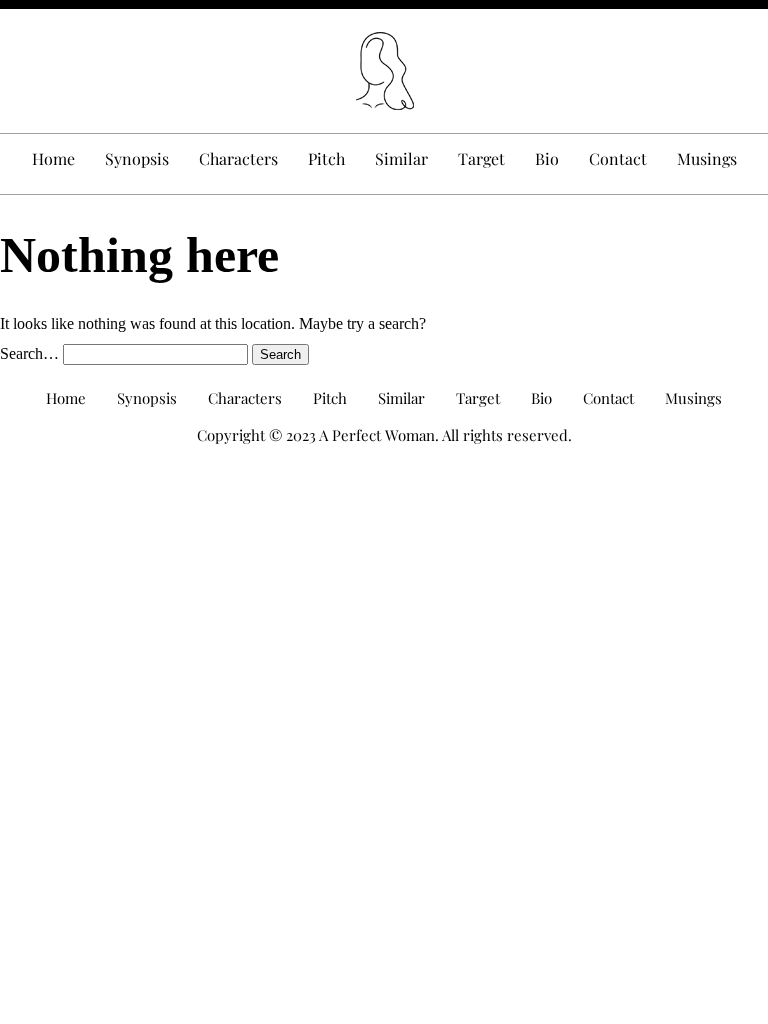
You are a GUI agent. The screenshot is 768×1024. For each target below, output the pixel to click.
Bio (547, 158)
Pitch (326, 158)
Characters (238, 158)
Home (53, 158)
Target (481, 158)
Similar (401, 158)
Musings (707, 158)
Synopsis (137, 158)
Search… (29, 353)
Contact (618, 158)
